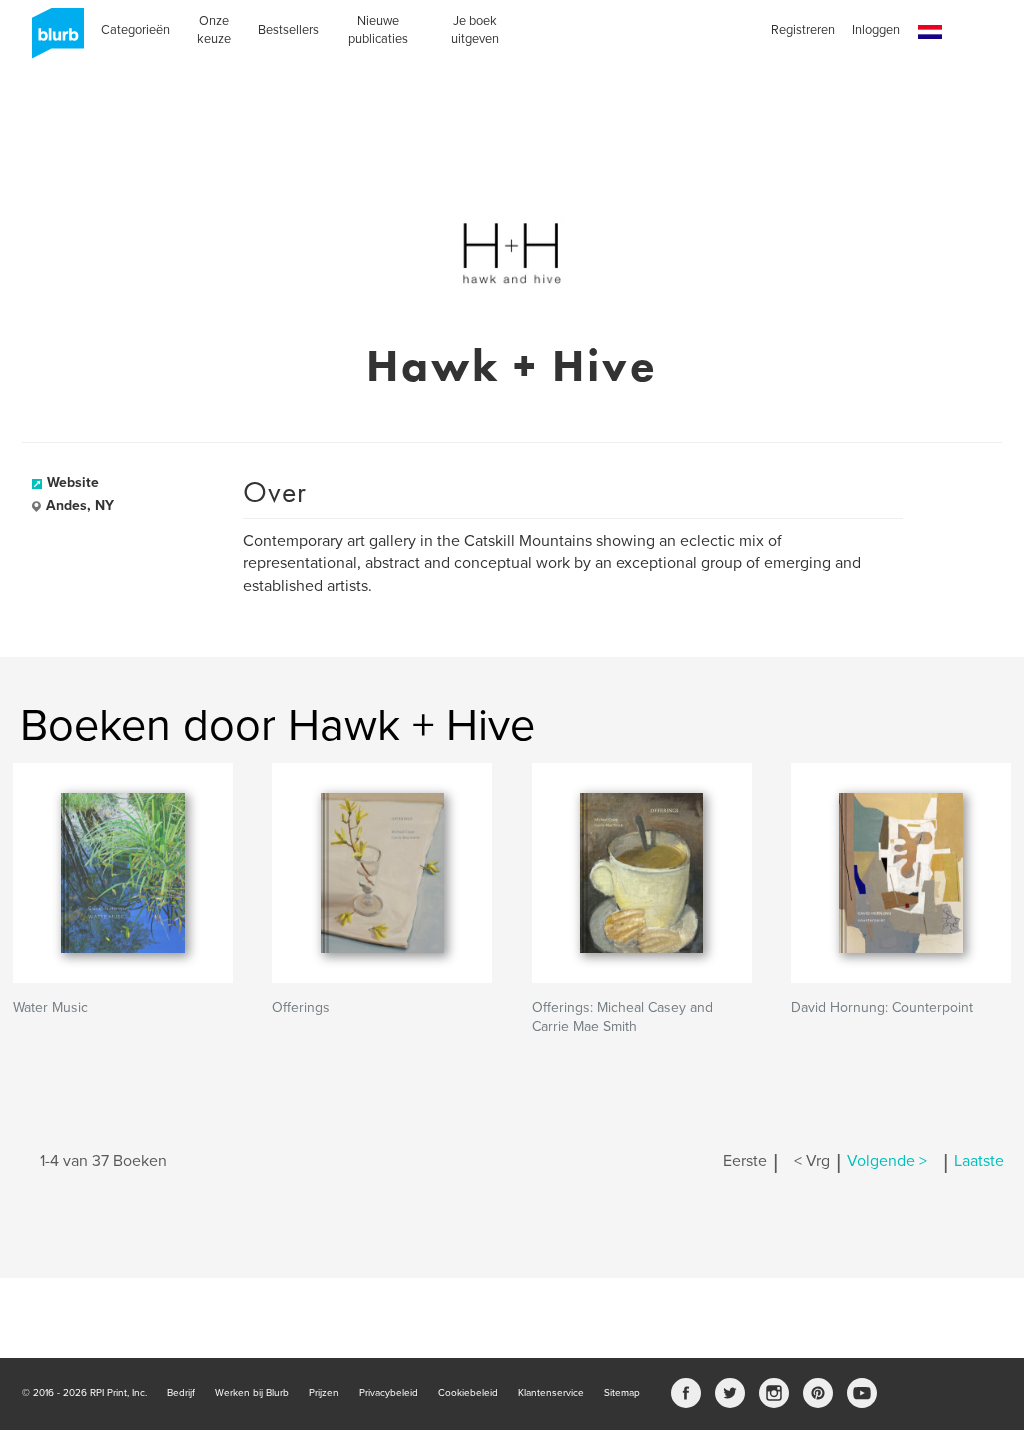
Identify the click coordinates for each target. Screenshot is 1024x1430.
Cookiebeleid (468, 1393)
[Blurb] (52, 40)
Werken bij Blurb (252, 1393)
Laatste (979, 1161)
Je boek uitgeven (475, 30)
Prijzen (324, 1393)
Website (73, 482)
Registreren (803, 30)
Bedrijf (181, 1393)
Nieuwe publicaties (378, 30)
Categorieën (135, 30)
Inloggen (876, 30)
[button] (930, 32)
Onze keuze (214, 30)
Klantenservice (551, 1393)
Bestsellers (288, 30)
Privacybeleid (388, 1393)
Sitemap (622, 1393)
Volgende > (887, 1161)
